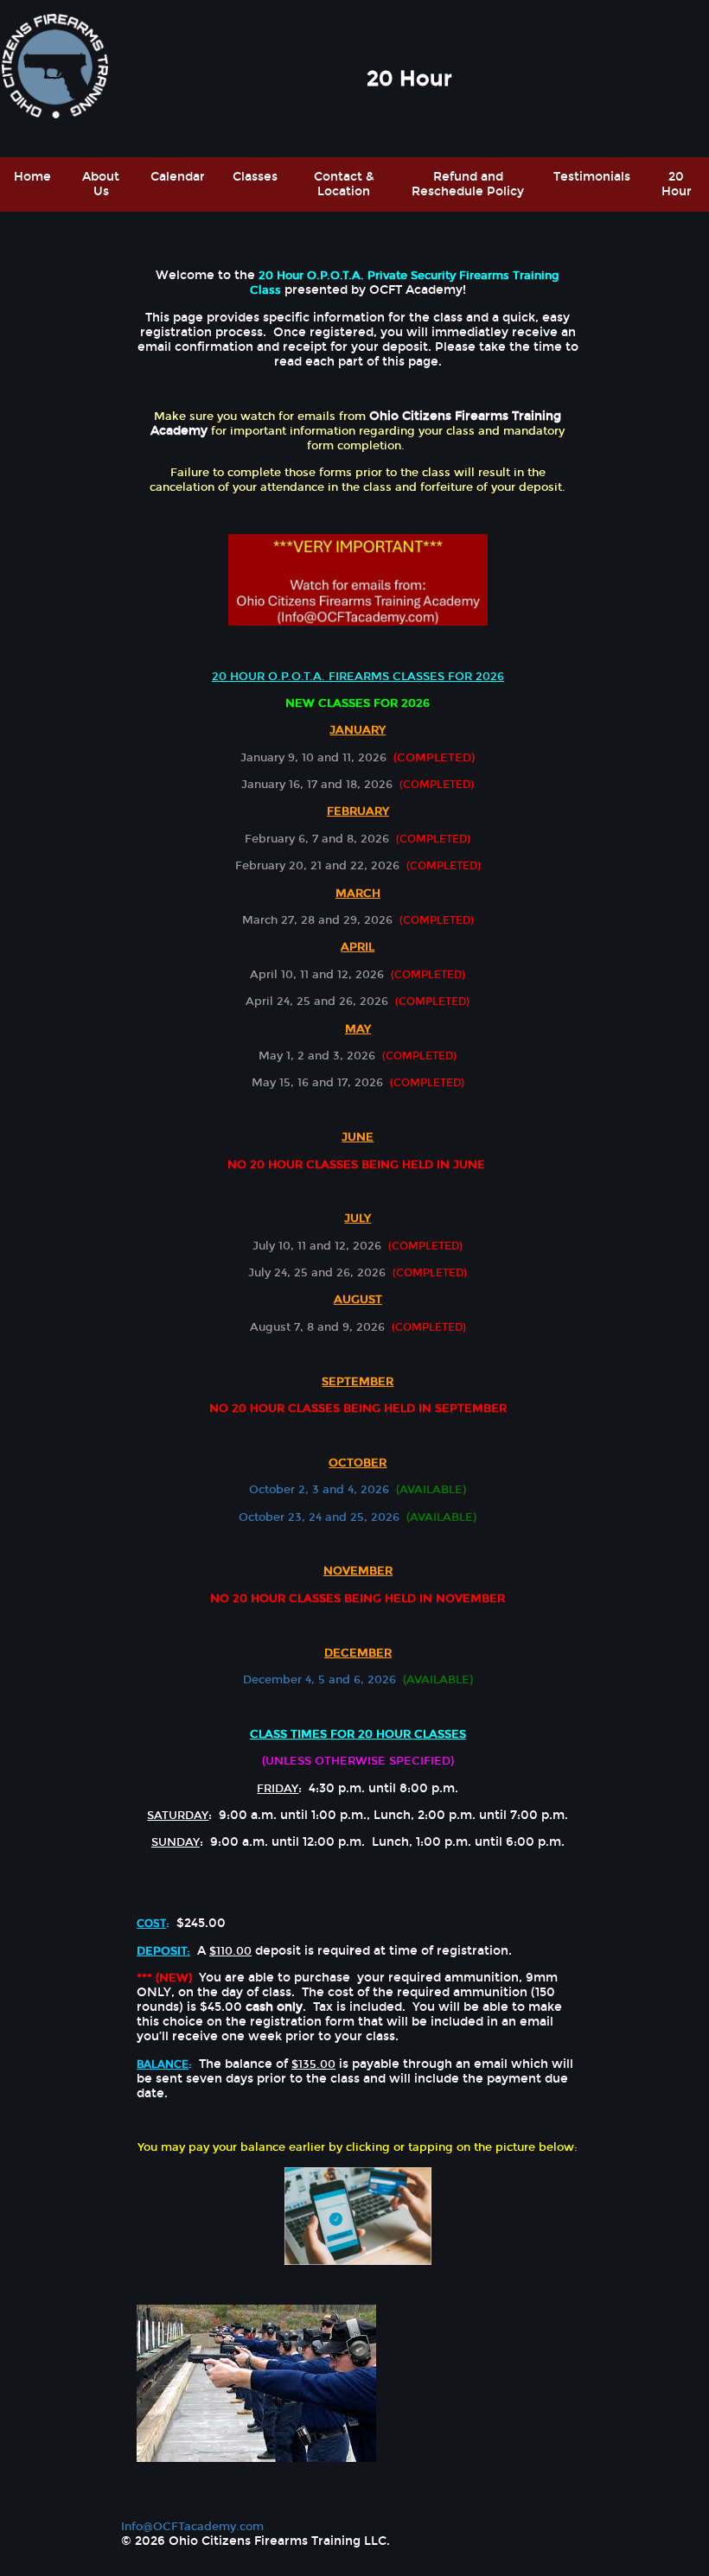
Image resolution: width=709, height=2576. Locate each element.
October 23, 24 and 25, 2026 (319, 1517)
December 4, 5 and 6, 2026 (319, 1679)
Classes (255, 177)
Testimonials (592, 177)
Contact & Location (344, 184)
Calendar (178, 177)
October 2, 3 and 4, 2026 (319, 1489)
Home (32, 177)
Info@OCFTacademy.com (192, 2526)
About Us (101, 184)
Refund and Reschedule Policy (468, 184)
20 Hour (677, 184)
